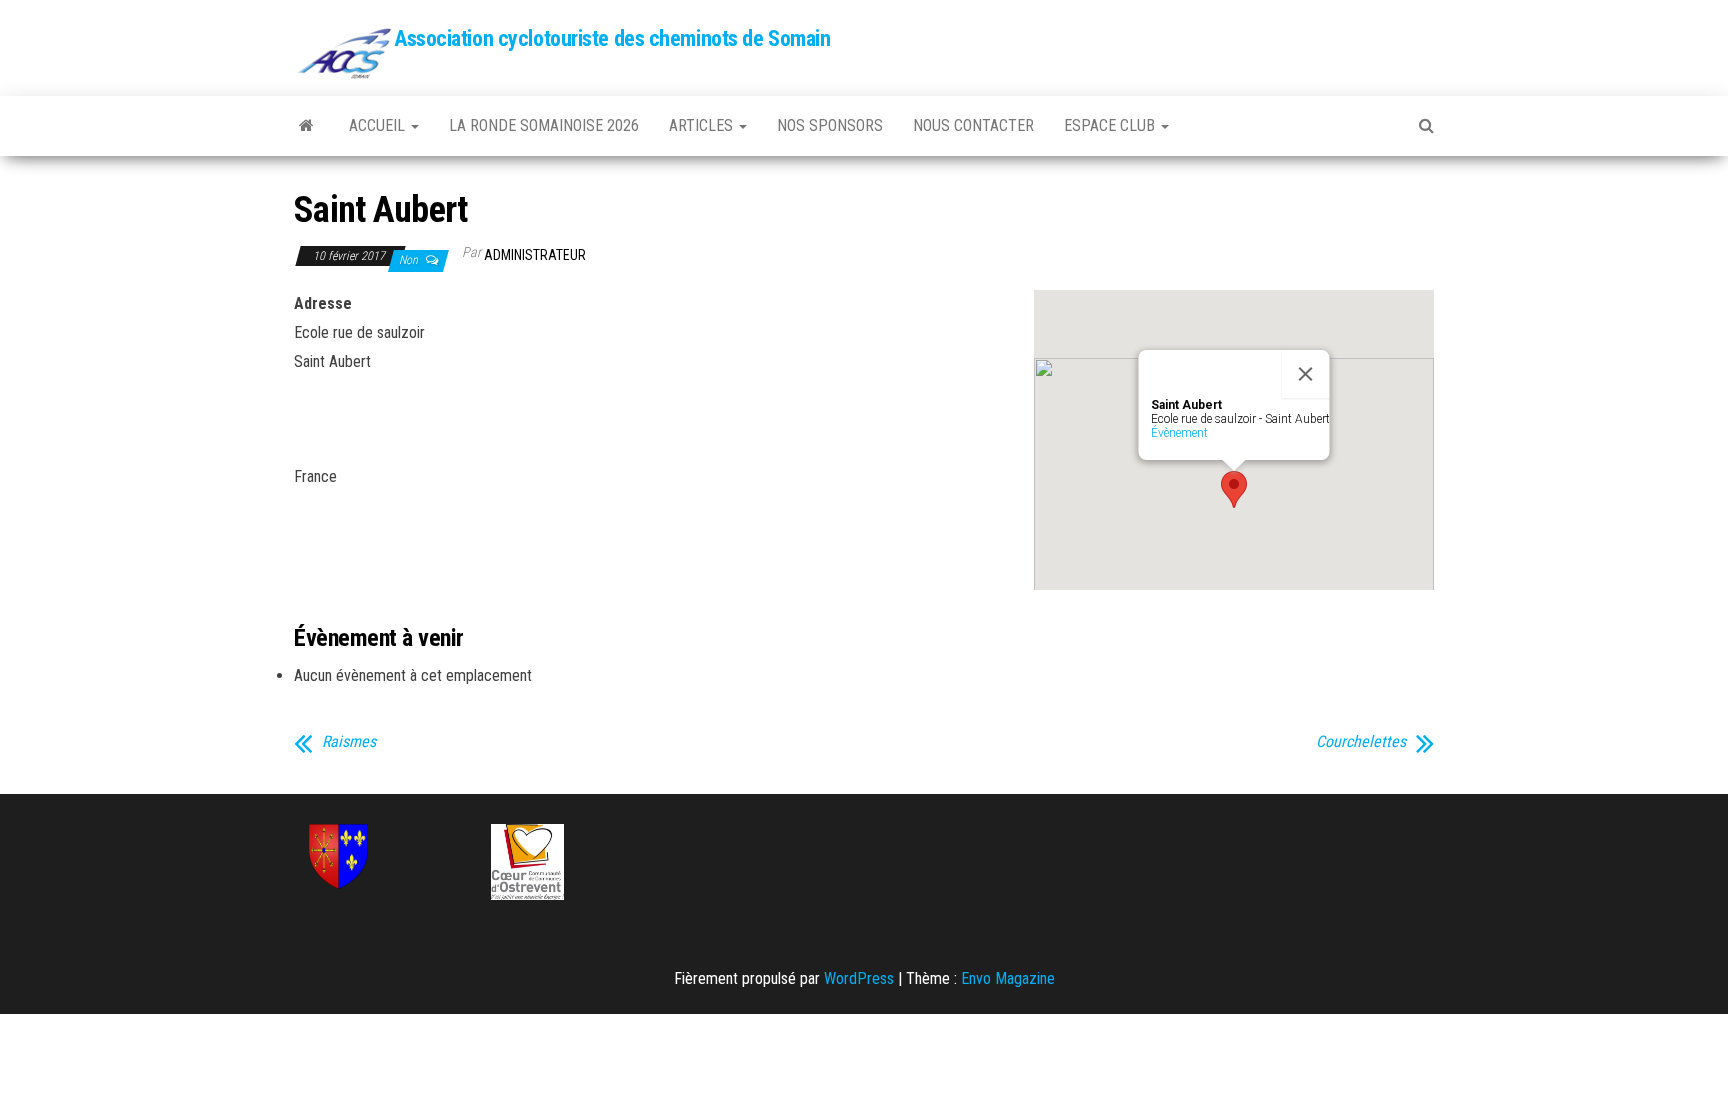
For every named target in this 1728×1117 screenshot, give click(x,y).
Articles (703, 125)
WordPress (859, 978)
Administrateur (535, 255)
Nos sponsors (830, 125)
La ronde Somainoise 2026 (544, 125)
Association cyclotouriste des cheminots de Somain (612, 38)
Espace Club (1111, 125)
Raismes (349, 742)
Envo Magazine (1008, 978)
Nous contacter (973, 125)
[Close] (1306, 374)
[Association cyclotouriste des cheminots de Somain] (306, 126)
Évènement (1179, 433)
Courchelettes (1361, 742)
